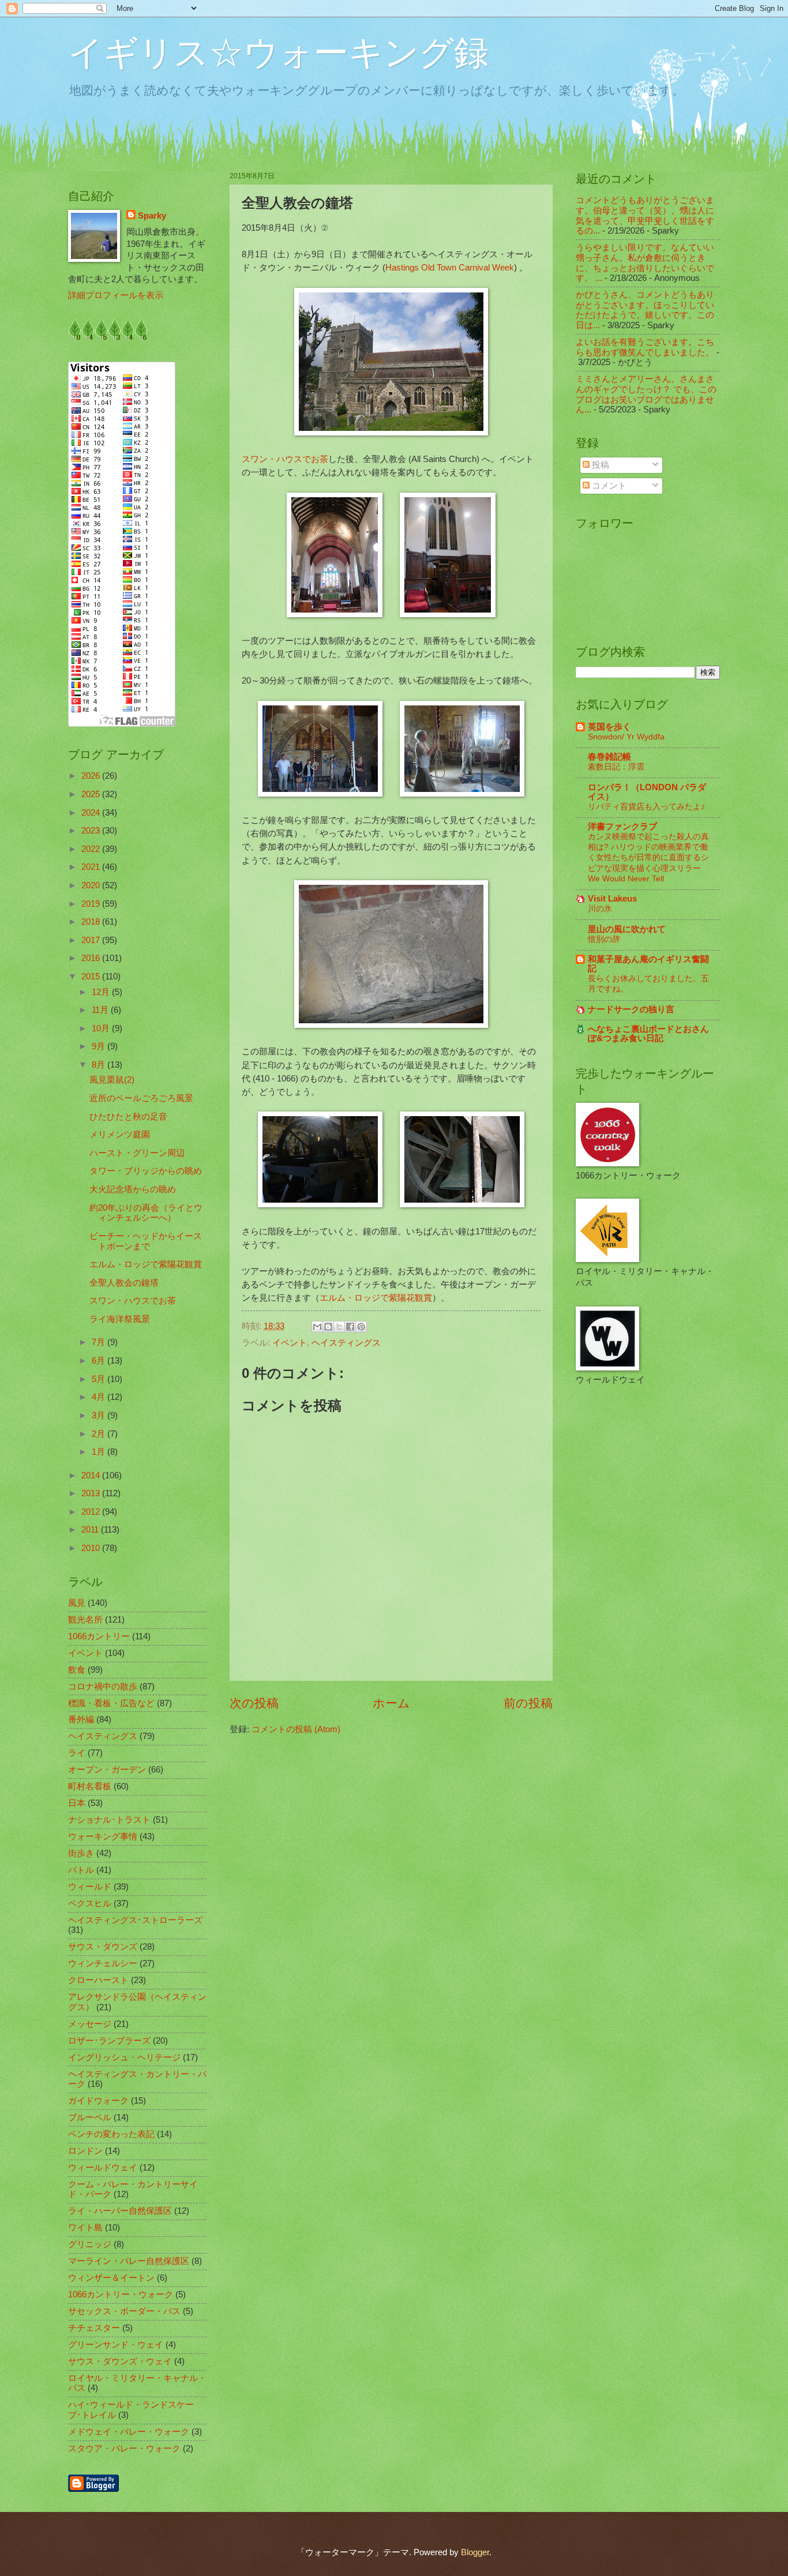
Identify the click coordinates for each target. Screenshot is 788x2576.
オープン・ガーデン (107, 1770)
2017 (92, 940)
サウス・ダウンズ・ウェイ (120, 2361)
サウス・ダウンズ (103, 1947)
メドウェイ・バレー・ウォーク (129, 2432)
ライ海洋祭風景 (120, 1319)
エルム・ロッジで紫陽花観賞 (376, 1298)
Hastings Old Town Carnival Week (450, 267)
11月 (101, 1010)
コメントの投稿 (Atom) (296, 1729)
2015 (92, 977)
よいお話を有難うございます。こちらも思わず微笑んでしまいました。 (645, 347)
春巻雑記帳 (609, 757)
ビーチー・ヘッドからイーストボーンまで (146, 1241)
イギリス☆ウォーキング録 (278, 53)
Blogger (475, 2552)
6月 (100, 1361)
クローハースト (98, 1980)
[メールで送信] (317, 1327)
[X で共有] (339, 1327)
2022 (92, 849)
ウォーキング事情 (103, 1837)
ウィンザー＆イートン (111, 2278)
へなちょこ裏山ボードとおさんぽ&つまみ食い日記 (648, 1034)
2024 (92, 813)
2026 (92, 776)
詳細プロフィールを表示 (116, 295)
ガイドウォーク (98, 2101)
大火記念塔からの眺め (133, 1189)
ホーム (391, 1703)
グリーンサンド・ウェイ (116, 2345)
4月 (100, 1397)
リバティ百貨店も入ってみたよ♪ (646, 806)
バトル (81, 1870)
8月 (100, 1065)
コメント (608, 486)
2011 (91, 1530)
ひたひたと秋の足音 (128, 1117)
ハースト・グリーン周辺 (137, 1153)
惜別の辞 (604, 939)
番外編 (81, 1719)
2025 (92, 794)
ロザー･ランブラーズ (109, 2041)
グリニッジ (90, 2244)
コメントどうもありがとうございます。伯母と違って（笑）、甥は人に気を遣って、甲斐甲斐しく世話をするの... (645, 215)
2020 (92, 885)
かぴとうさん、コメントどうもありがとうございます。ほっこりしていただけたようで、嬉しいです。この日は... (645, 310)
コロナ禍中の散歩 (103, 1687)
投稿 (599, 465)
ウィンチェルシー (103, 1963)
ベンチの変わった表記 (111, 2134)
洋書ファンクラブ (622, 827)
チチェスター (94, 2328)
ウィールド (90, 1887)
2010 (92, 1548)
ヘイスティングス (346, 1343)
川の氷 (600, 908)
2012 (92, 1512)
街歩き (81, 1853)
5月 (100, 1379)
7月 (100, 1342)
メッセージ (90, 2024)
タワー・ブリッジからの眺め (146, 1171)
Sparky (152, 216)
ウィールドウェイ (103, 2168)
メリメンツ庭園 (120, 1135)
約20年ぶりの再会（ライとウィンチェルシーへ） (146, 1213)
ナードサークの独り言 (631, 1009)
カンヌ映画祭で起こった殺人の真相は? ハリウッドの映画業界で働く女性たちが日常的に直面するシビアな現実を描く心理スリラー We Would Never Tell (648, 857)
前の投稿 (528, 1703)
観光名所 (85, 1620)
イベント (290, 1343)
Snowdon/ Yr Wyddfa (626, 737)
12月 (102, 992)
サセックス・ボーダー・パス (124, 2311)
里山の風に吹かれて (627, 929)
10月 (102, 1028)
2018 (92, 922)
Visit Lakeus (612, 899)
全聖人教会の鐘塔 (124, 1283)
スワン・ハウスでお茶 (285, 459)
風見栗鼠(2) (112, 1080)
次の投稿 (254, 1703)
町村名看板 (90, 1786)
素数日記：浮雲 (616, 767)
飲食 (77, 1670)
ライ (77, 1753)
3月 (100, 1415)
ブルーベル (90, 2117)
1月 (100, 1452)
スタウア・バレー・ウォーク (124, 2449)
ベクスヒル (90, 1903)
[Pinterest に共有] (361, 1327)
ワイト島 (85, 2228)
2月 (100, 1434)
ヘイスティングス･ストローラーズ (135, 1920)
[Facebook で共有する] (350, 1327)
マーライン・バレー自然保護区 (129, 2261)
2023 (92, 831)
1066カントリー (99, 1636)
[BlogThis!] (328, 1327)
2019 (92, 904)
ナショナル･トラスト (109, 1820)
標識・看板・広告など (111, 1703)
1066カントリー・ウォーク (121, 2295)
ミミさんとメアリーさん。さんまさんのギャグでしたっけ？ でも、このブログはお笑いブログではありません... (646, 394)
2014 (92, 1475)
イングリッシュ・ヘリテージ (124, 2057)
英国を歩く (609, 727)
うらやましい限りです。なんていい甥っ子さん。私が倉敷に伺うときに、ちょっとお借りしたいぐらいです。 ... (645, 263)
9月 (100, 1046)
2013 (92, 1493)
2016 (92, 958)
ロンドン (85, 2151)
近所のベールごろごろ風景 (141, 1098)
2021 (92, 867)
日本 (77, 1803)
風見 (77, 1603)
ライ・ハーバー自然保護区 (120, 2211)
